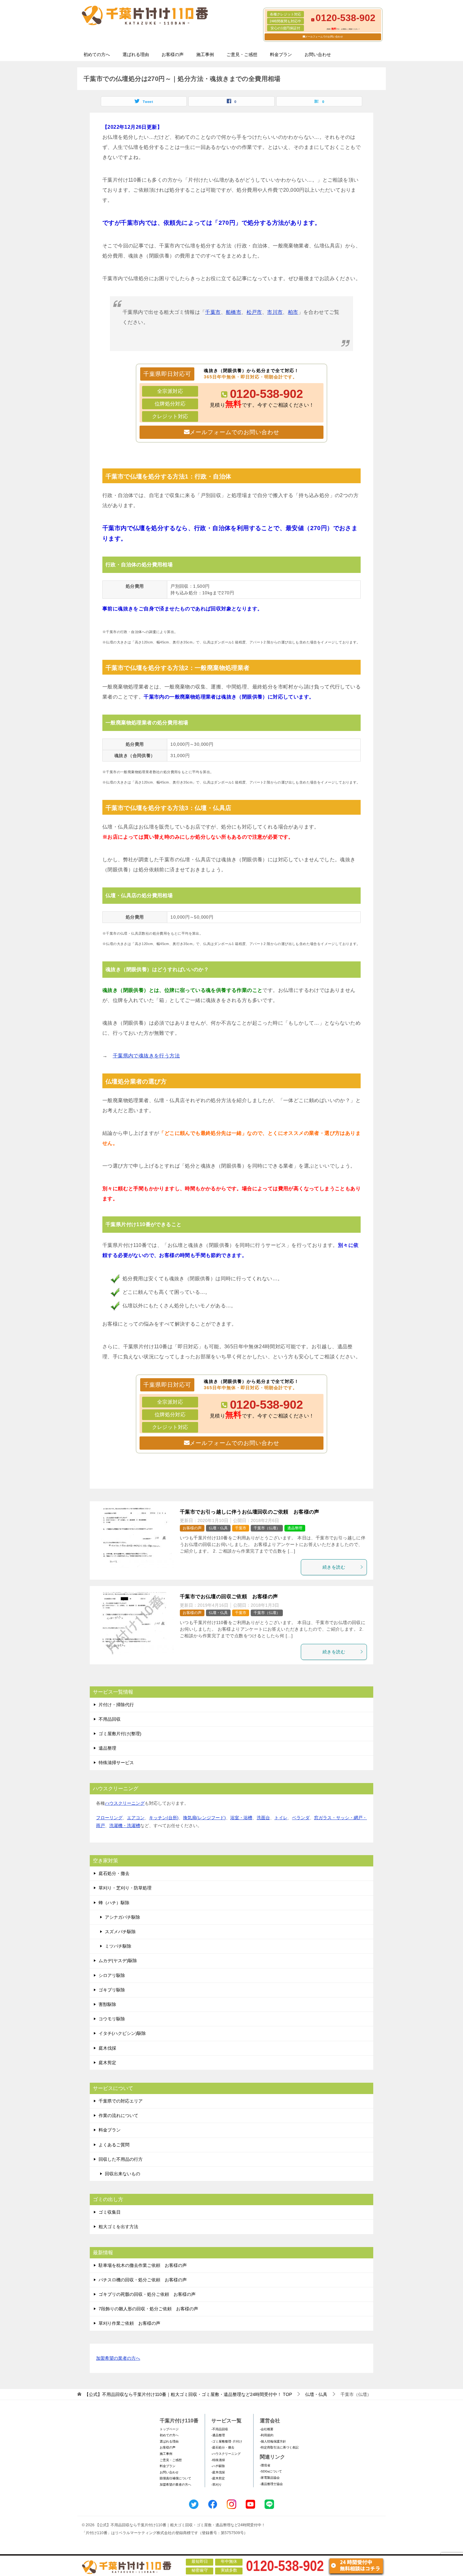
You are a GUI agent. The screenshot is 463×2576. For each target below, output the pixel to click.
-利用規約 (267, 2435)
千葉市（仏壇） (267, 1528)
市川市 (275, 312)
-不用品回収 (220, 2429)
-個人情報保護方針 (273, 2441)
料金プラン (281, 54)
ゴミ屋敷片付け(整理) (120, 1734)
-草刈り (217, 2485)
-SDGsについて (271, 2471)
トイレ (281, 1818)
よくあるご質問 (114, 2145)
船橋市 (234, 312)
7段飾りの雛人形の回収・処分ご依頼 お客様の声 (148, 2309)
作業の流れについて (118, 2115)
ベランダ (301, 1818)
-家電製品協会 (270, 2478)
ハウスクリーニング (125, 1803)
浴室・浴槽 (241, 1818)
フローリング (109, 1818)
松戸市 (254, 312)
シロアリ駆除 (112, 1975)
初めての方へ (97, 54)
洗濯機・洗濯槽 (125, 1826)
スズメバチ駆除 (120, 1932)
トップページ (169, 2429)
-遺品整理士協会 (271, 2484)
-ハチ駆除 (218, 2466)
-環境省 (265, 2465)
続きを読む (334, 1567)
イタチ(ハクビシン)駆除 (122, 2033)
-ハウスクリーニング (226, 2454)
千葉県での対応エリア (121, 2101)
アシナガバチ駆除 (123, 1917)
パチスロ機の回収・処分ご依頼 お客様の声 (143, 2280)
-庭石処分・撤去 (223, 2447)
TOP (188, 2394)
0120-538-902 (266, 394)
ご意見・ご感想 (242, 54)
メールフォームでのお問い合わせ (324, 37)
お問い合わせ (318, 54)
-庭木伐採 (218, 2472)
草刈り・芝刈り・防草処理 (125, 1888)
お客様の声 (173, 54)
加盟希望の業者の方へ (118, 2358)
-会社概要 (267, 2429)
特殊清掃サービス (116, 1763)
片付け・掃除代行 (116, 1705)
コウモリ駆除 (112, 2019)
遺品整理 (295, 1528)
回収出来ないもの (123, 2174)
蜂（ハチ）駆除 (114, 1903)
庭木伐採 (107, 2048)
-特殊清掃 (218, 2460)
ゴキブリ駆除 (112, 1990)
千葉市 (213, 312)
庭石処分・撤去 (114, 1873)
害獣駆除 (107, 2004)
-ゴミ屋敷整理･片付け (227, 2441)
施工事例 (205, 54)
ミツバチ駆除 (118, 1946)
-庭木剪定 (218, 2478)
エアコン (136, 1818)
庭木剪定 (107, 2063)
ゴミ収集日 (110, 2212)
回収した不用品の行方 (121, 2159)
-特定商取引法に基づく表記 (279, 2447)
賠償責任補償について (175, 2478)
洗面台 (263, 1818)
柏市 (293, 312)
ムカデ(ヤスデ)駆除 (118, 1961)
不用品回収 (110, 1719)
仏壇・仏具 (218, 1528)
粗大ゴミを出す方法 (118, 2227)
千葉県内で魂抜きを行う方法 (146, 1056)
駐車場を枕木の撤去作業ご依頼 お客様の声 (143, 2265)
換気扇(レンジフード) (204, 1818)
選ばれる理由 (136, 54)
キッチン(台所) (164, 1818)
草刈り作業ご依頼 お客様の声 (129, 2323)
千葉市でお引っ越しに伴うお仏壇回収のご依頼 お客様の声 (250, 1512)
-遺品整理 (218, 2435)
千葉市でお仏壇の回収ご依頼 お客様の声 (229, 1597)
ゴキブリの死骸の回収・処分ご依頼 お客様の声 (147, 2294)
